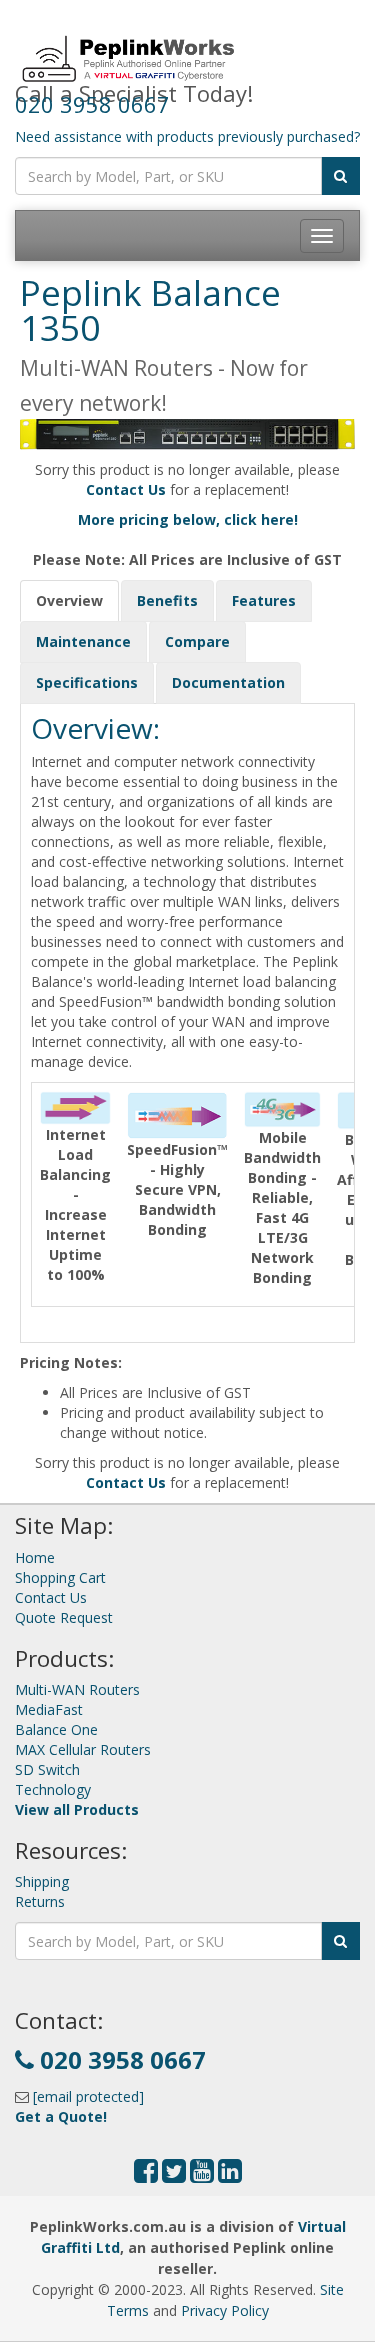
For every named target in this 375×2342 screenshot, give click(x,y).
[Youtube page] (202, 2175)
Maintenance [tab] (83, 641)
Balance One (56, 1729)
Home (35, 1557)
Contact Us (51, 1597)
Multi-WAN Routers (77, 1689)
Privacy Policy (225, 2310)
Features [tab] (264, 600)
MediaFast (49, 1709)
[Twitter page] (174, 2175)
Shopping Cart (60, 1577)
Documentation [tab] (228, 682)
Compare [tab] (197, 641)
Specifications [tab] (87, 682)
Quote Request (64, 1617)
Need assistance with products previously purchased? (187, 136)
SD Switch (47, 1769)
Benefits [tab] (167, 600)
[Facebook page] (146, 2175)
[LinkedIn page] (230, 2175)
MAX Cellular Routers (83, 1749)
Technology (53, 1789)
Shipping (42, 1881)
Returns (40, 1901)
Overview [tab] (69, 600)
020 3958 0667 (92, 104)
